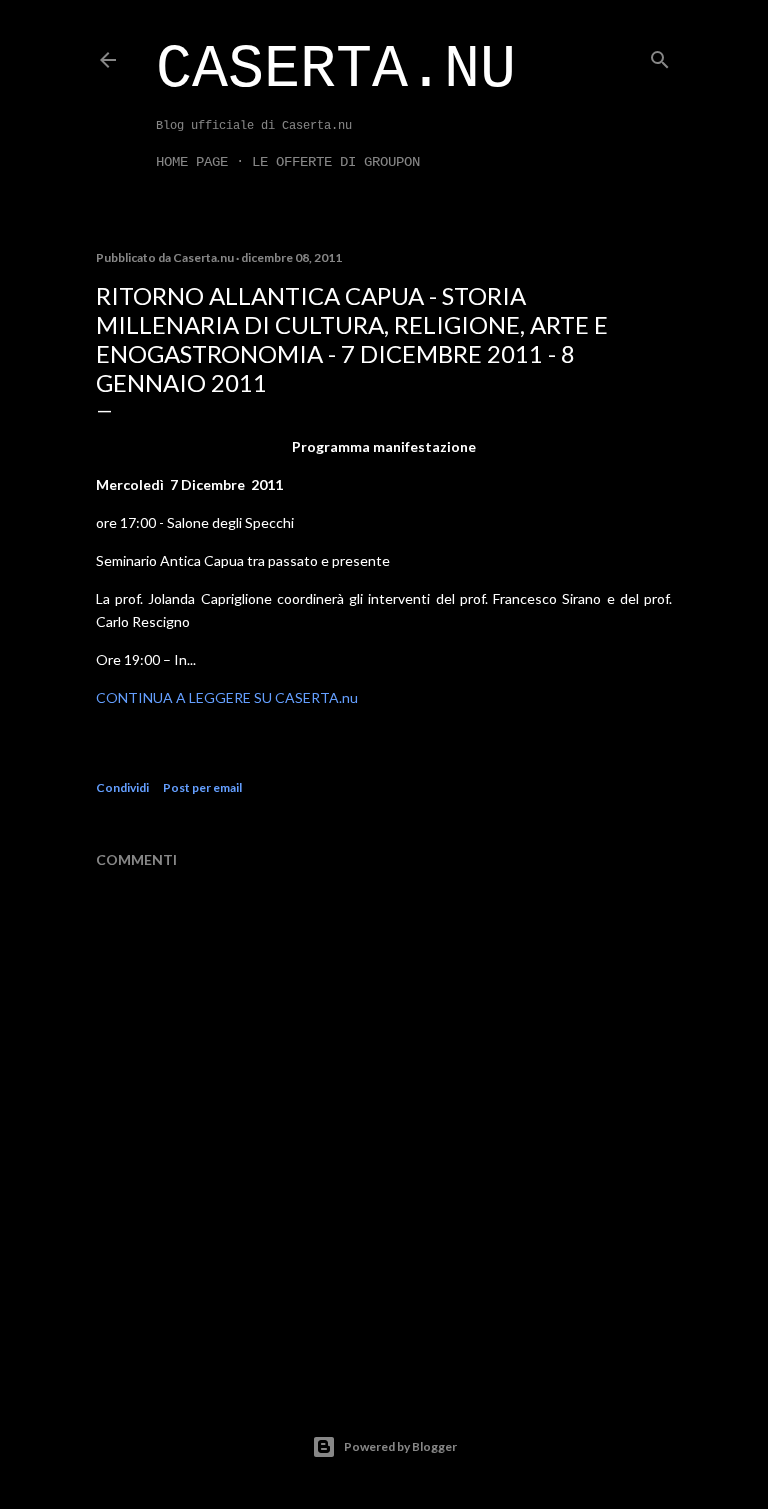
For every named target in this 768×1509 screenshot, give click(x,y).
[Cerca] (660, 55)
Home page (192, 162)
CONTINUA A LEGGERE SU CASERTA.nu (227, 697)
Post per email (202, 787)
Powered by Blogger (400, 1446)
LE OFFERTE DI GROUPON (336, 162)
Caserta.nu (336, 70)
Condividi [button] (122, 787)
